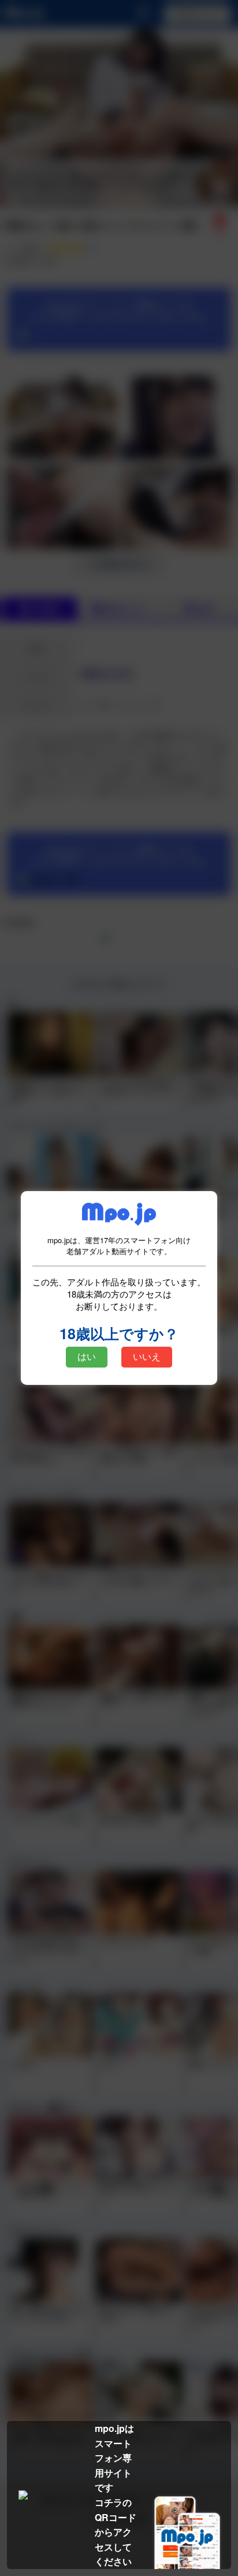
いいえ (147, 1357)
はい (87, 1357)
